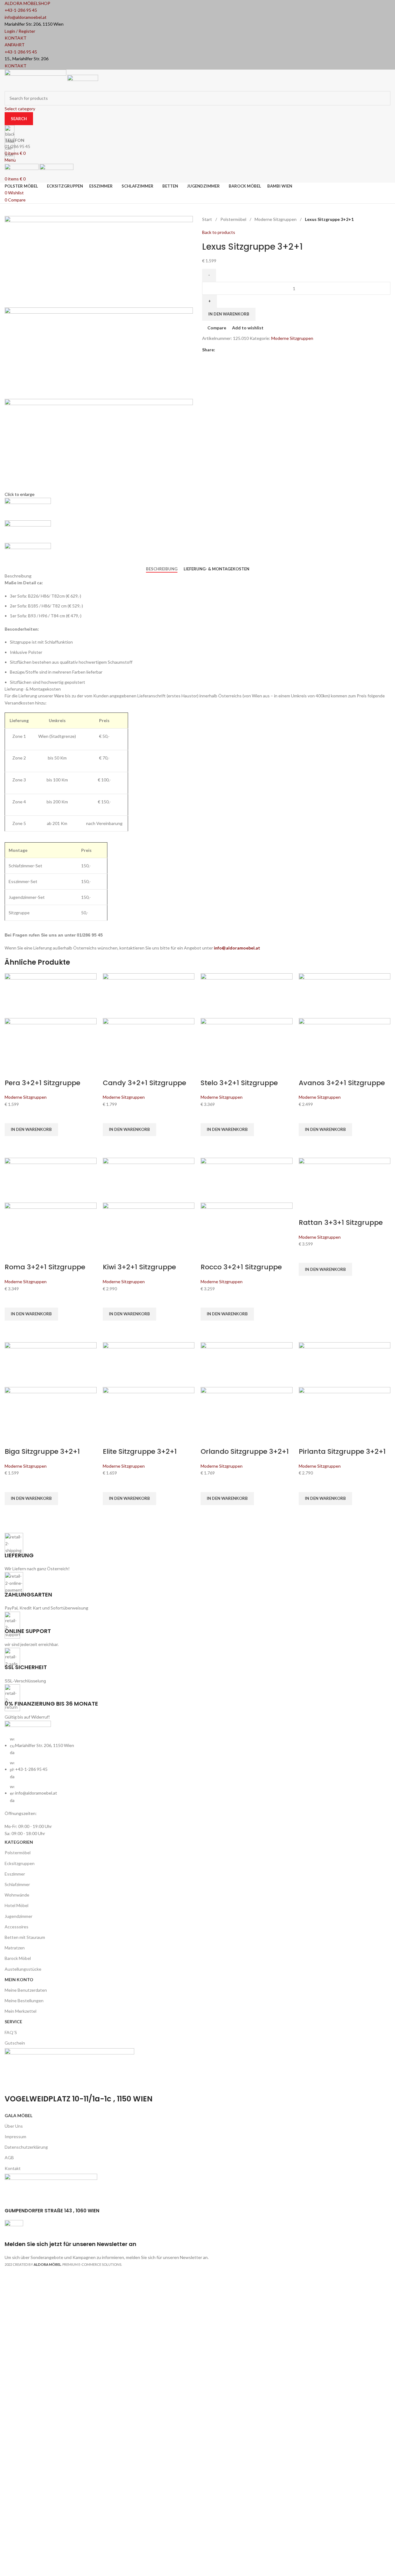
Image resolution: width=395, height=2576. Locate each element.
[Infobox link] (197, 1137)
